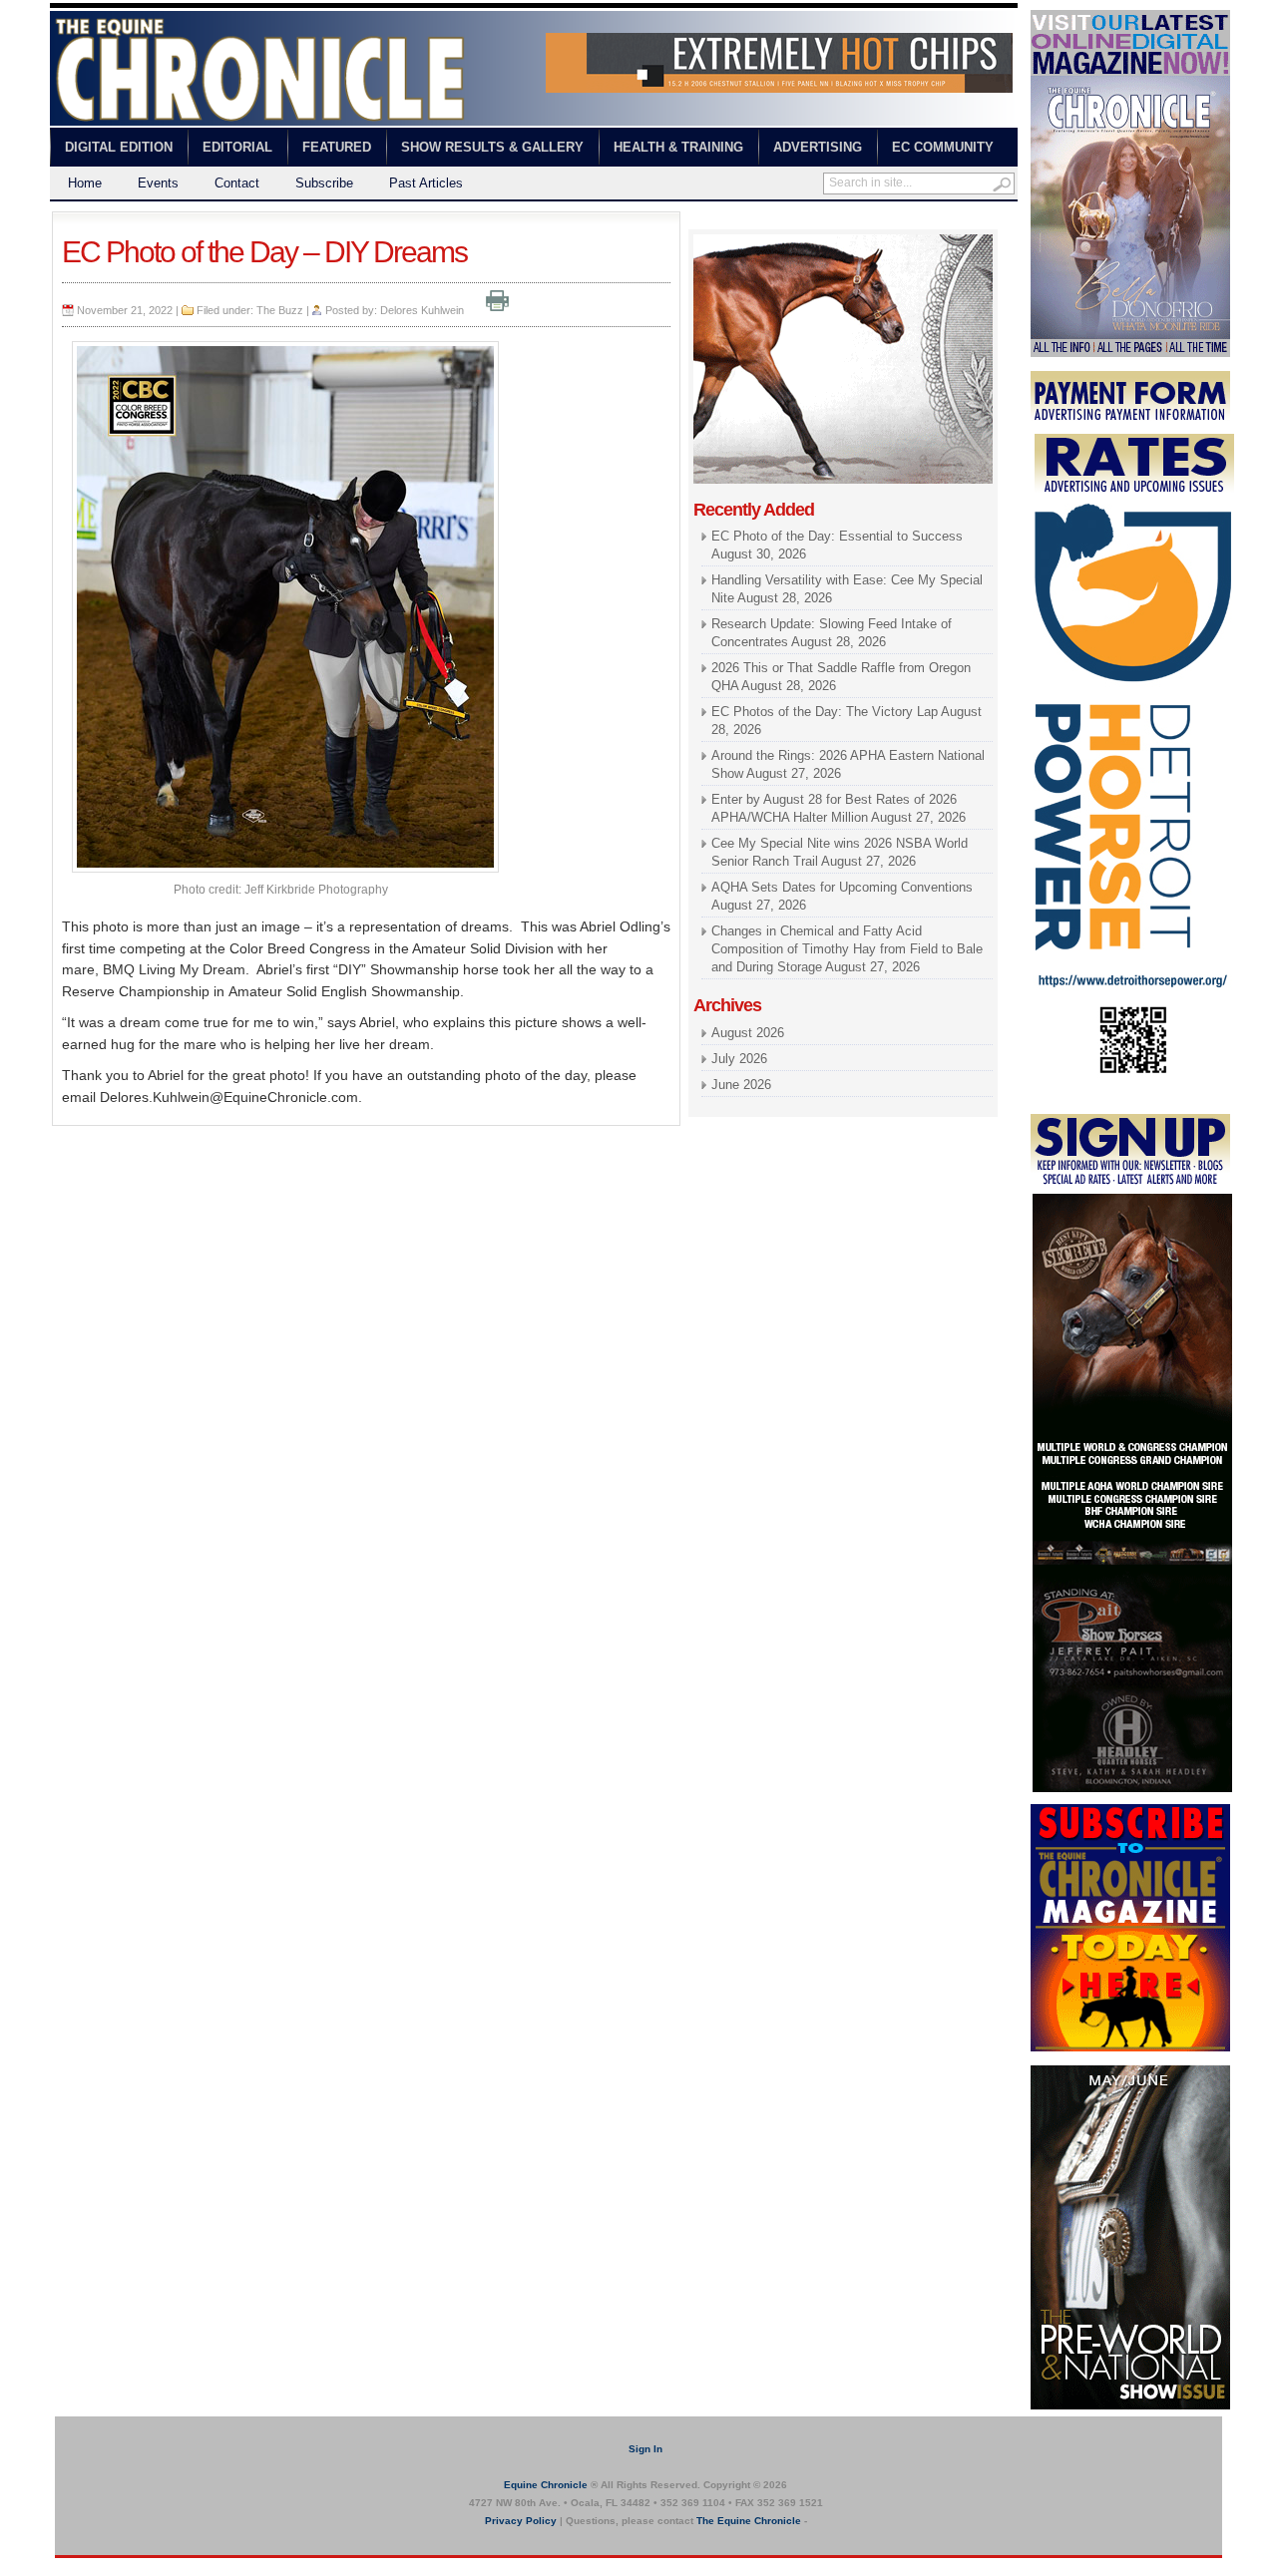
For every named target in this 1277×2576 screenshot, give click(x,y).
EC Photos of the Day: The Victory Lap (825, 712)
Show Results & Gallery (492, 147)
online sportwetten (806, 220)
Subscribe (324, 183)
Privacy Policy (521, 2521)
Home (85, 183)
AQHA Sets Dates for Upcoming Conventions (842, 887)
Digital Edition (119, 147)
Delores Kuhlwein (422, 310)
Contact (237, 183)
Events (158, 183)
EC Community (943, 147)
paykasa (886, 220)
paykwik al (719, 220)
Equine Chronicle (546, 2485)
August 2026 (748, 1033)
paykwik (70, 2567)
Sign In (645, 2449)
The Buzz (280, 310)
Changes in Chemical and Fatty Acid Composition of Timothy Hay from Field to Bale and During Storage (847, 949)
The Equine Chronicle (749, 2521)
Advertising (818, 147)
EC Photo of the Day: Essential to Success (837, 536)
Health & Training (678, 147)
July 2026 (739, 1059)
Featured (337, 147)
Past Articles (426, 183)
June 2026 (741, 1085)
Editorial (237, 147)
